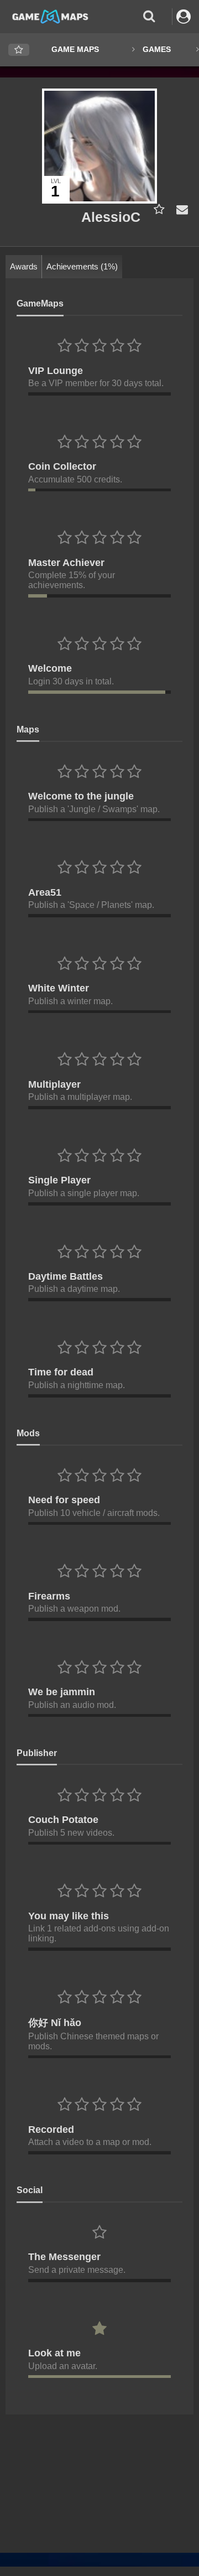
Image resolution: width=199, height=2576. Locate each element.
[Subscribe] (157, 209)
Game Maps (75, 49)
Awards (24, 266)
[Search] (149, 16)
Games (157, 49)
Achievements (82, 266)
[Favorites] (19, 50)
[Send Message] (180, 209)
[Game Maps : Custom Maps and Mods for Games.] (50, 16)
